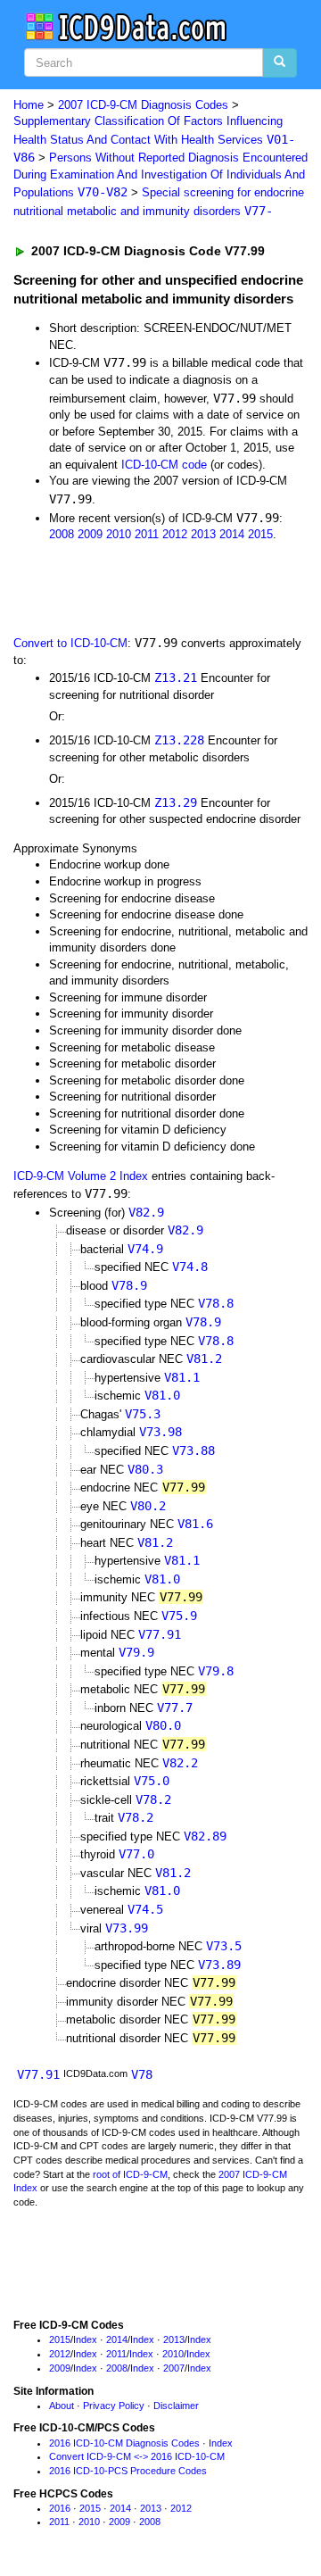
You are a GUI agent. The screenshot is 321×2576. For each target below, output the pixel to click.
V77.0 (136, 1854)
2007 (174, 2368)
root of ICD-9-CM (130, 2174)
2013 (203, 534)
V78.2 (153, 1799)
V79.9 (136, 1652)
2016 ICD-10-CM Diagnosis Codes (124, 2443)
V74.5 (145, 1909)
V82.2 (180, 1763)
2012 (175, 534)
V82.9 (146, 1212)
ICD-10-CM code (164, 465)
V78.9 (129, 1285)
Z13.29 (176, 802)
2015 (260, 534)
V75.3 (143, 1414)
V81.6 (195, 1524)
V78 (142, 2074)
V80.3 (145, 1469)
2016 (60, 2508)
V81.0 (162, 1395)
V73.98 (160, 1432)
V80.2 (148, 1506)
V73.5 (224, 1946)
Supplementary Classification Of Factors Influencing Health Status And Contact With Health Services (154, 139)
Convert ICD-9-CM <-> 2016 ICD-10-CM (137, 2456)
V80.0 (163, 1725)
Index (85, 2339)
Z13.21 (176, 677)
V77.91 (160, 1634)
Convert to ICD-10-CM (70, 643)
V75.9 (179, 1616)
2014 (232, 534)
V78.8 (216, 1303)
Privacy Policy (114, 2406)
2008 (62, 534)
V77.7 (175, 1708)
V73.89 (219, 1965)
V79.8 (216, 1671)
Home (29, 105)
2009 (90, 534)
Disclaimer (176, 2406)
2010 (119, 534)
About (62, 2406)
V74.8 (190, 1267)
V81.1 (182, 1377)
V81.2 (204, 1359)
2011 (147, 534)
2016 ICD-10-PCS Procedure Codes (128, 2471)
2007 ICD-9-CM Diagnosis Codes (143, 105)
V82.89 (205, 1836)
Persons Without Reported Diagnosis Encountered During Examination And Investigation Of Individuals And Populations (160, 175)
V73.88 (193, 1450)
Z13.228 (179, 740)
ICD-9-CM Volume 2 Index (81, 1176)
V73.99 (127, 1928)
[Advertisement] (143, 587)
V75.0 (152, 1781)
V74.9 (145, 1249)
